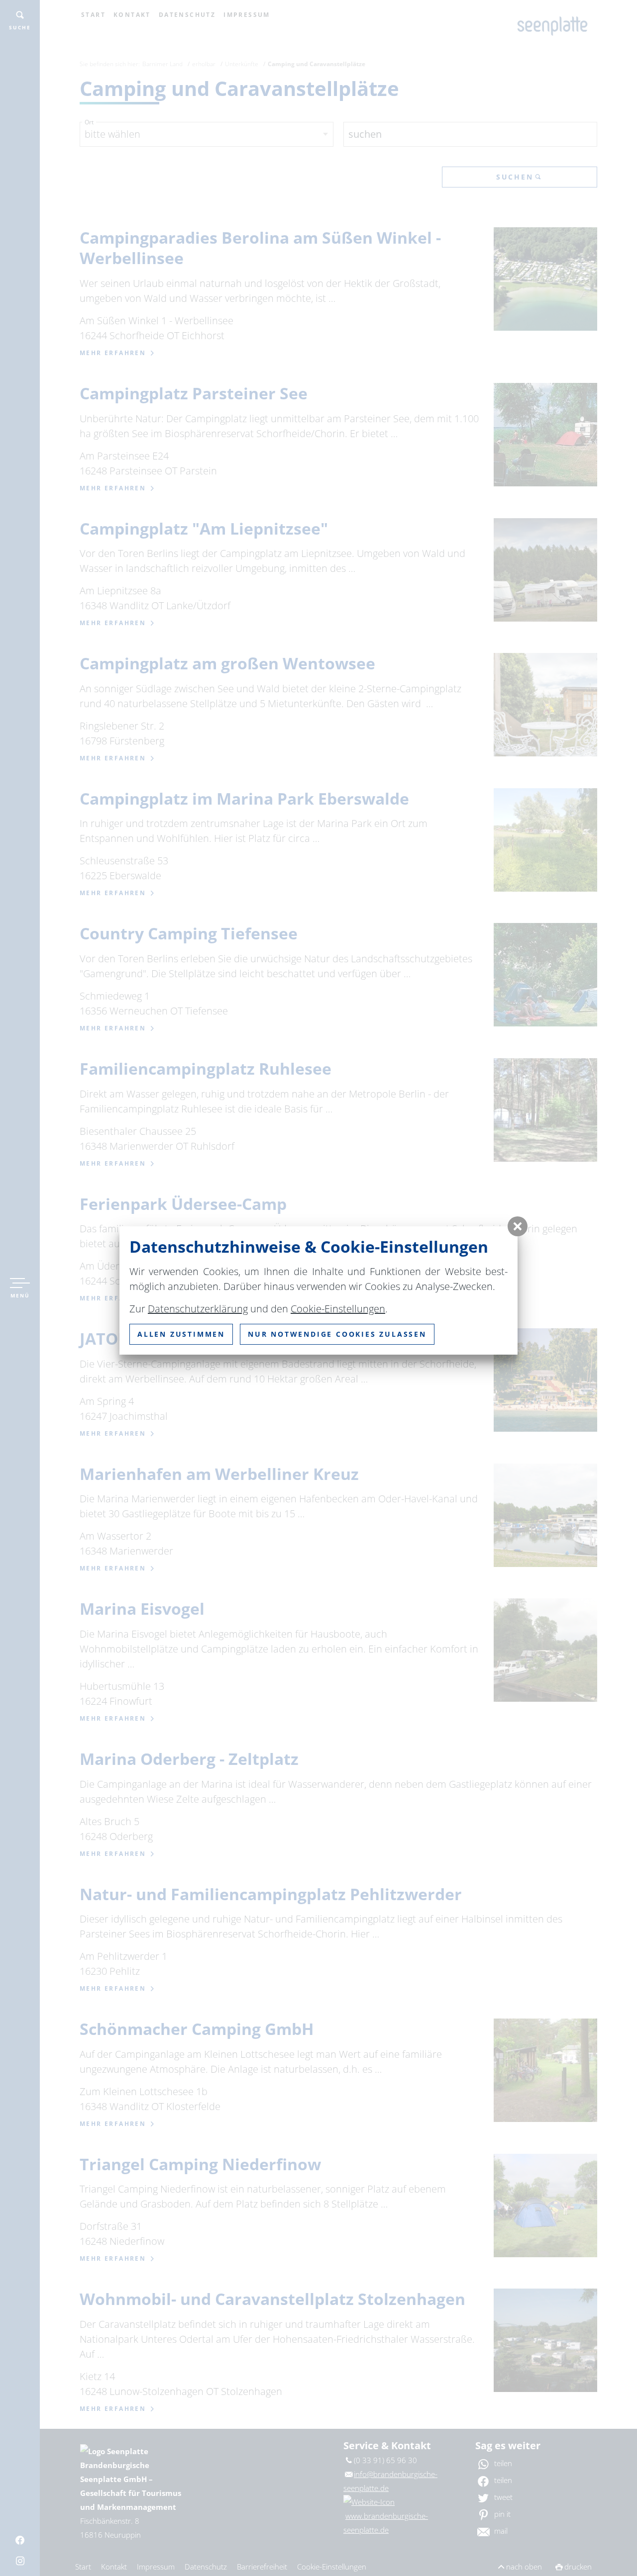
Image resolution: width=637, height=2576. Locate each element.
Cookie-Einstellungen (338, 1309)
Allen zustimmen (181, 1334)
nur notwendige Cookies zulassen (337, 1334)
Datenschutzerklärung (198, 1309)
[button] (518, 1226)
